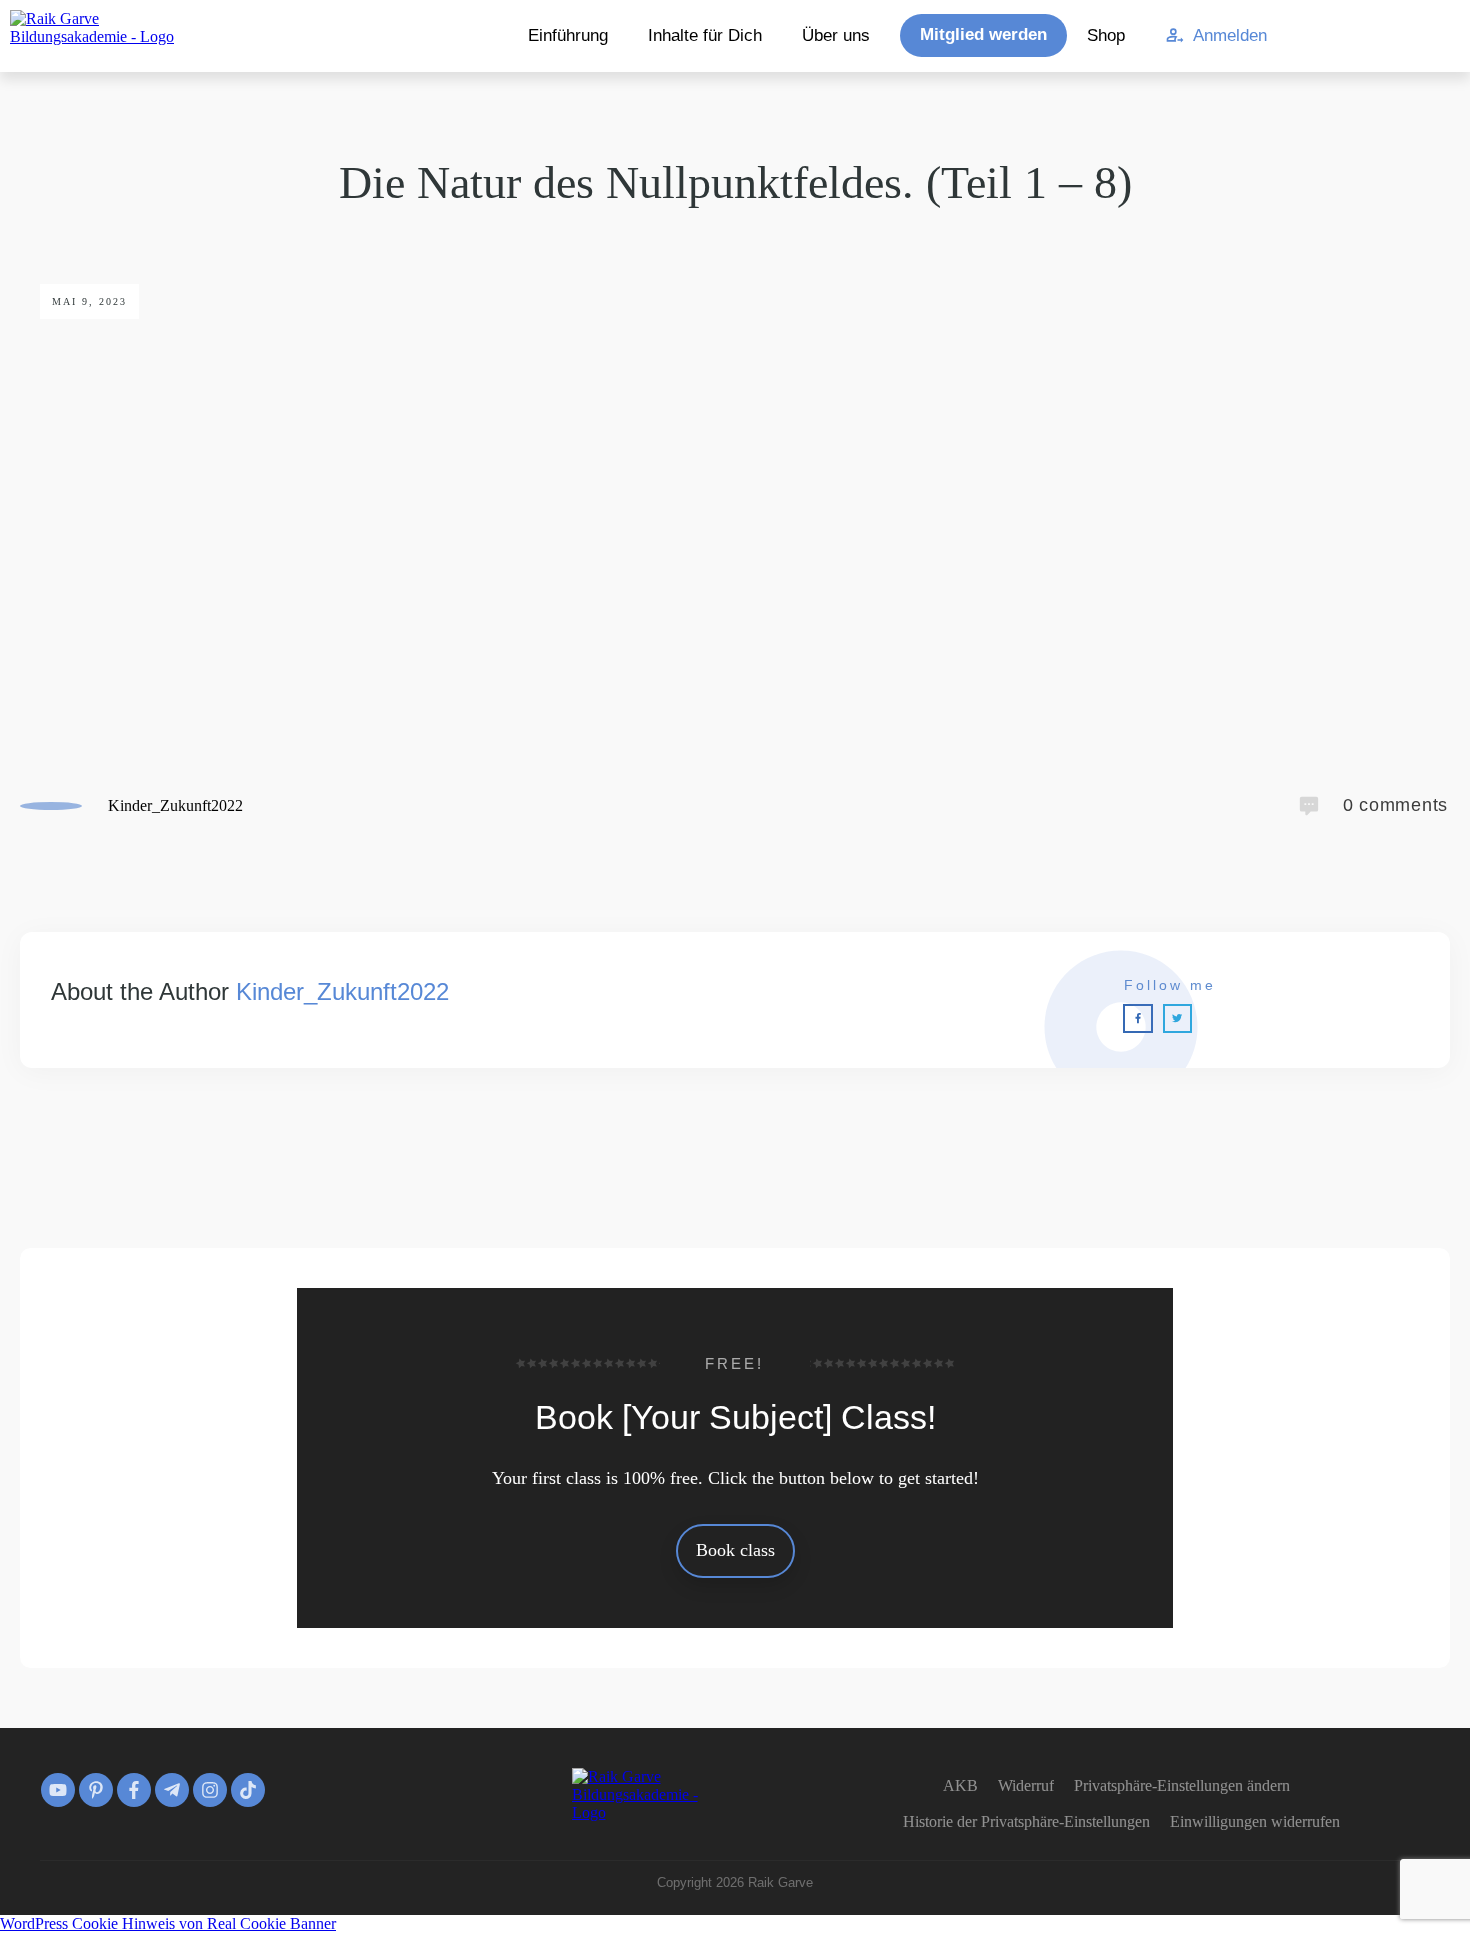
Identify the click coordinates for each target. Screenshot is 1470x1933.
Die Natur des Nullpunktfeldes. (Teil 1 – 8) (735, 182)
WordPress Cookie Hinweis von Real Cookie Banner (168, 1923)
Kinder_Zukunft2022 (342, 991)
